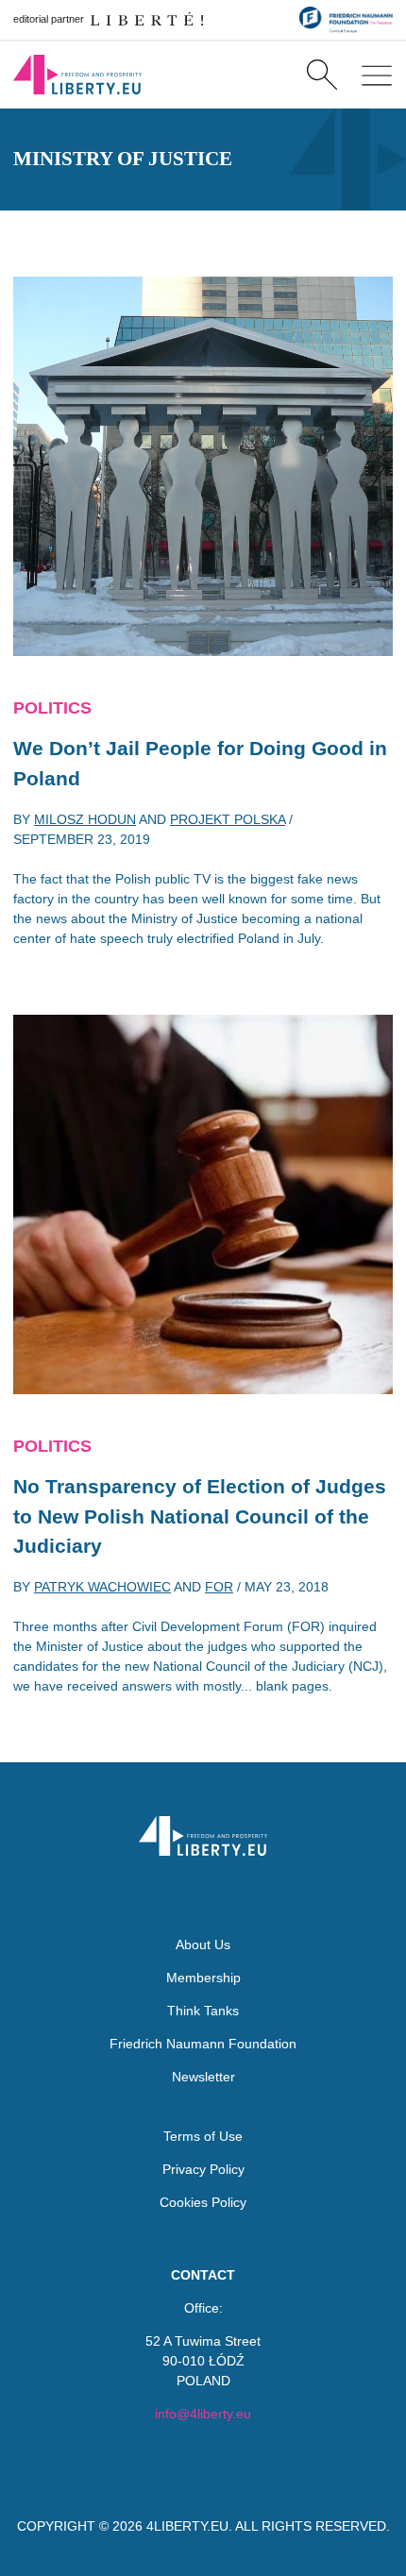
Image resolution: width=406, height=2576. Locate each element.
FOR (219, 1587)
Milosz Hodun (85, 819)
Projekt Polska (228, 819)
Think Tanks (203, 2011)
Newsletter (203, 2077)
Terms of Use (203, 2136)
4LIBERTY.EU (187, 2526)
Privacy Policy (203, 2169)
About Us (203, 1945)
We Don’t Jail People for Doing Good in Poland (200, 763)
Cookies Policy (203, 2202)
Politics (52, 708)
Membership (203, 1978)
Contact (203, 2275)
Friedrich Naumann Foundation (203, 2044)
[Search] (321, 75)
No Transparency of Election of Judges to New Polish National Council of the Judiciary (200, 1516)
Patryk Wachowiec (102, 1587)
